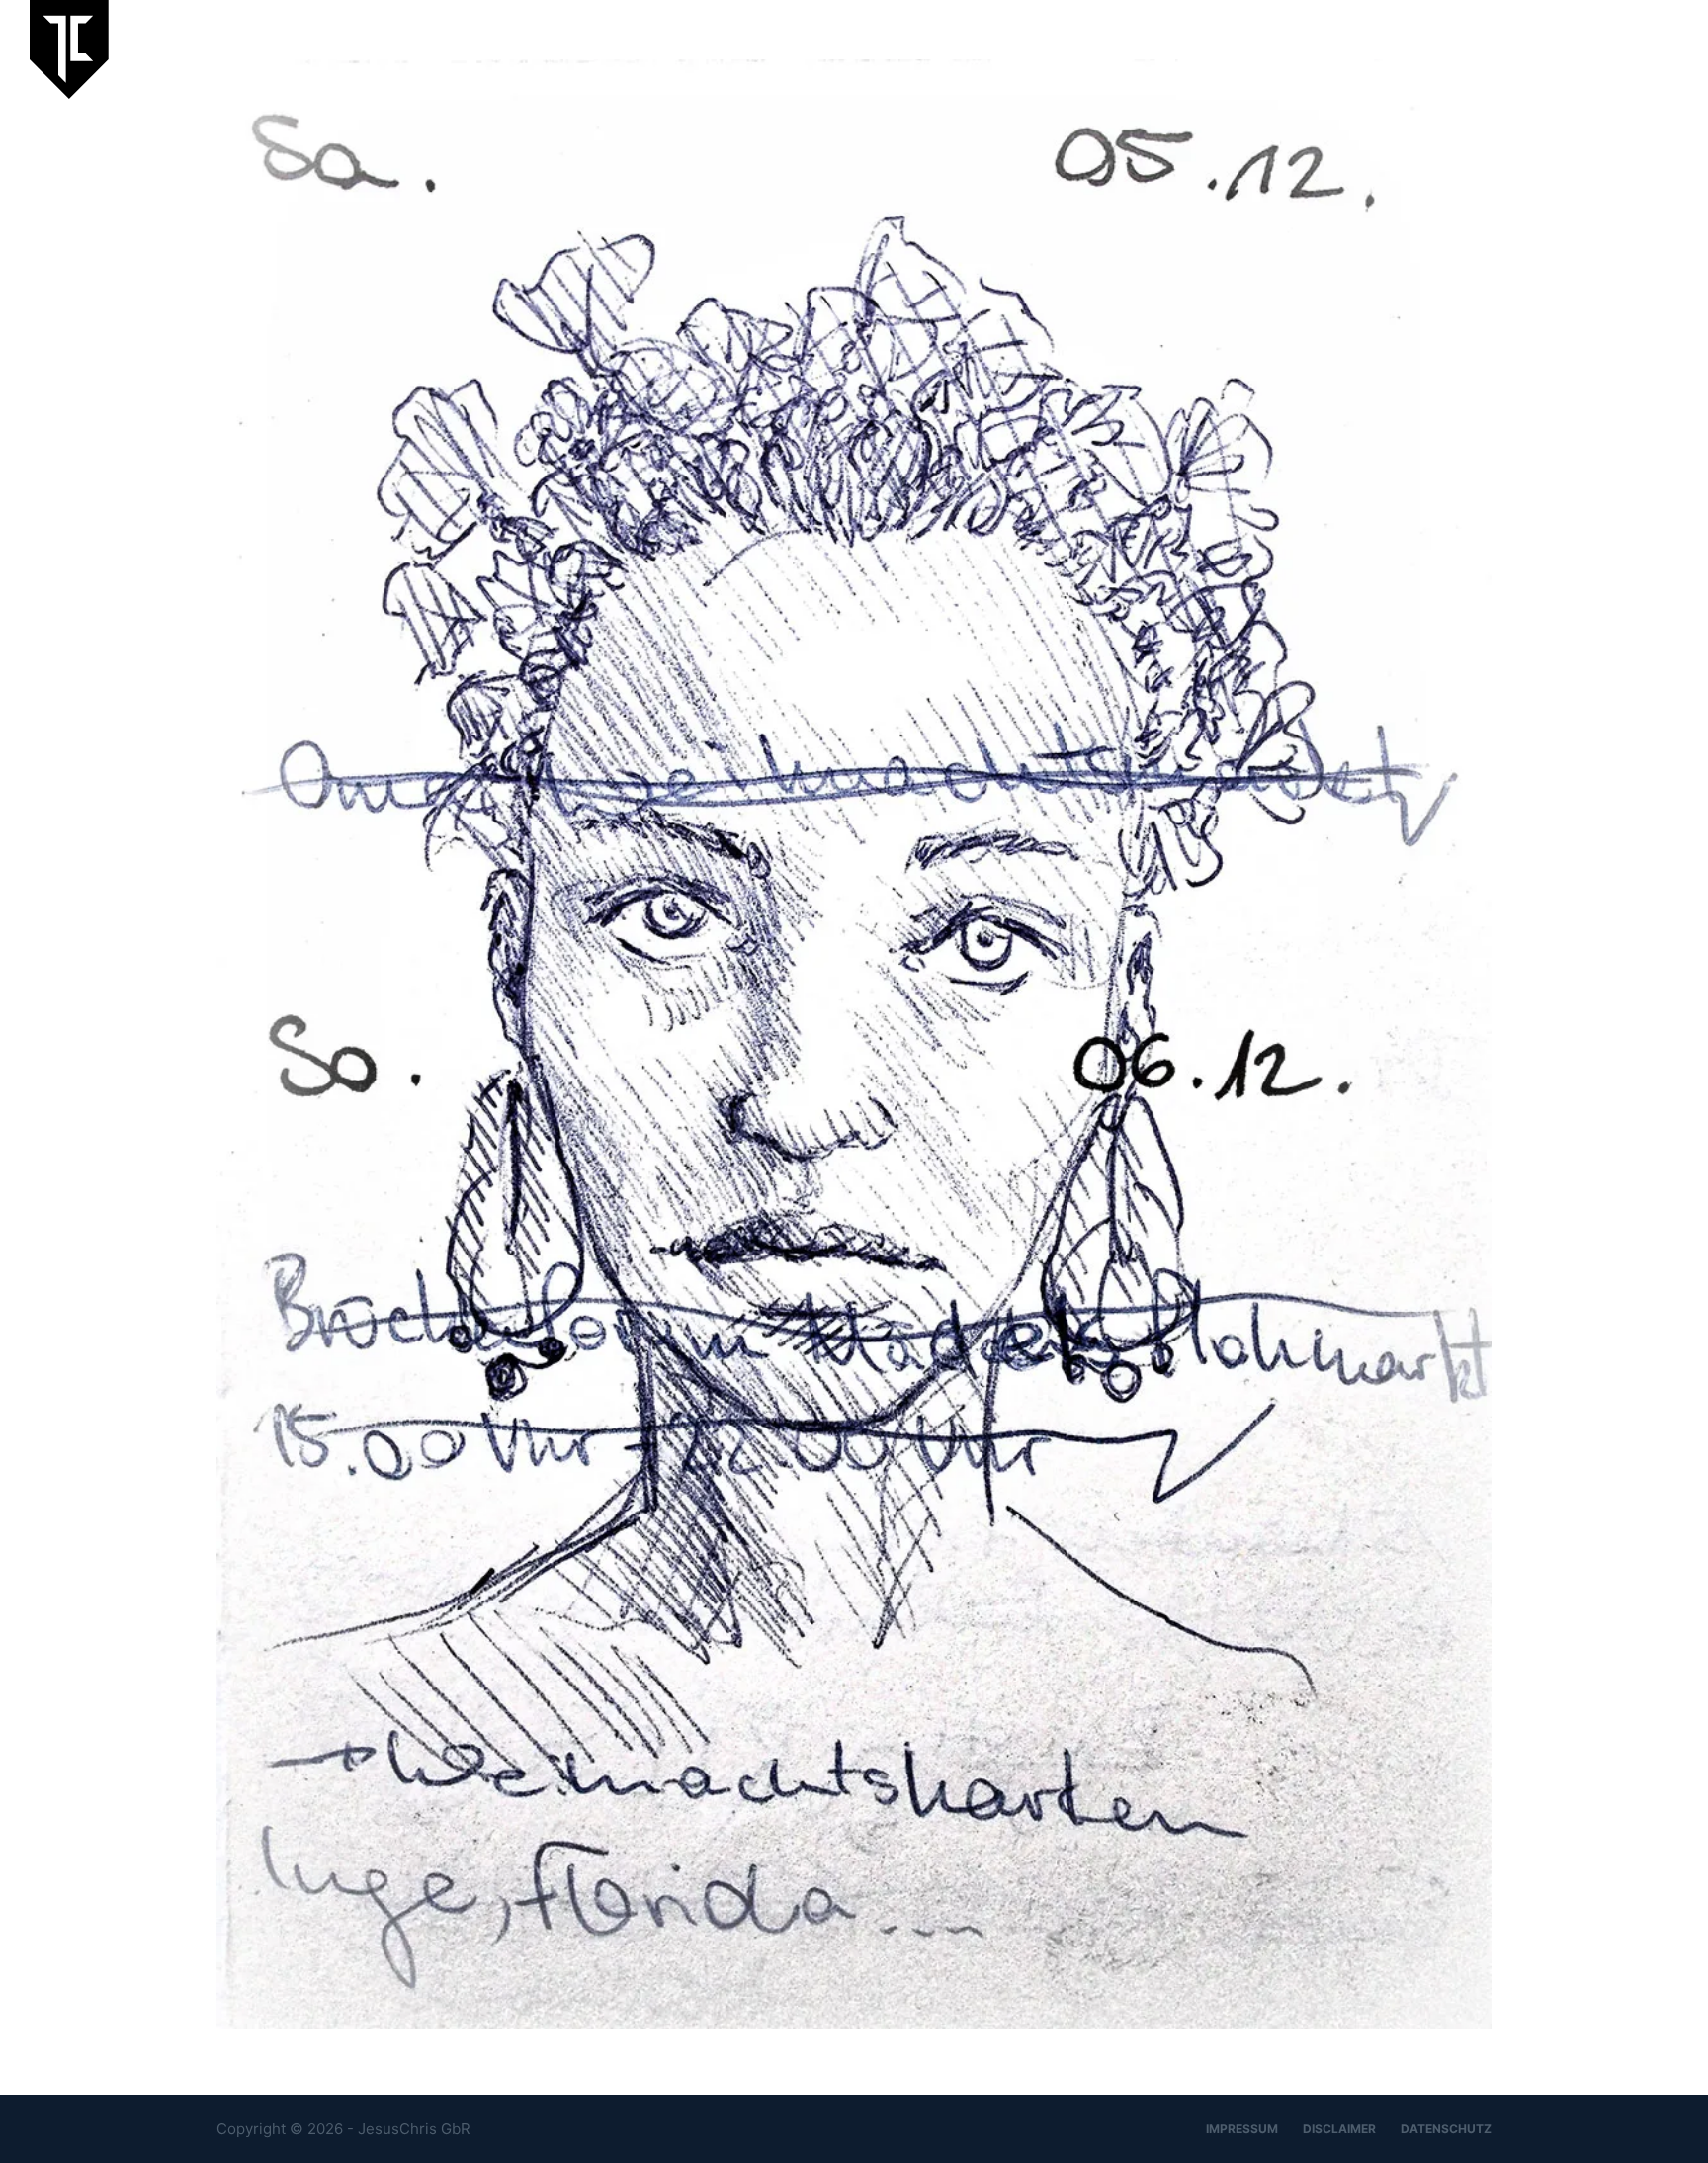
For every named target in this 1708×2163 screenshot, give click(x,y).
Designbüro (1547, 49)
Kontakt (1650, 49)
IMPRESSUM (1242, 2129)
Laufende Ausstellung (1084, 49)
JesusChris (1337, 49)
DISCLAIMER (1339, 2129)
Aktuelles (1231, 49)
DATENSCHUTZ (1446, 2129)
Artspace (1442, 49)
